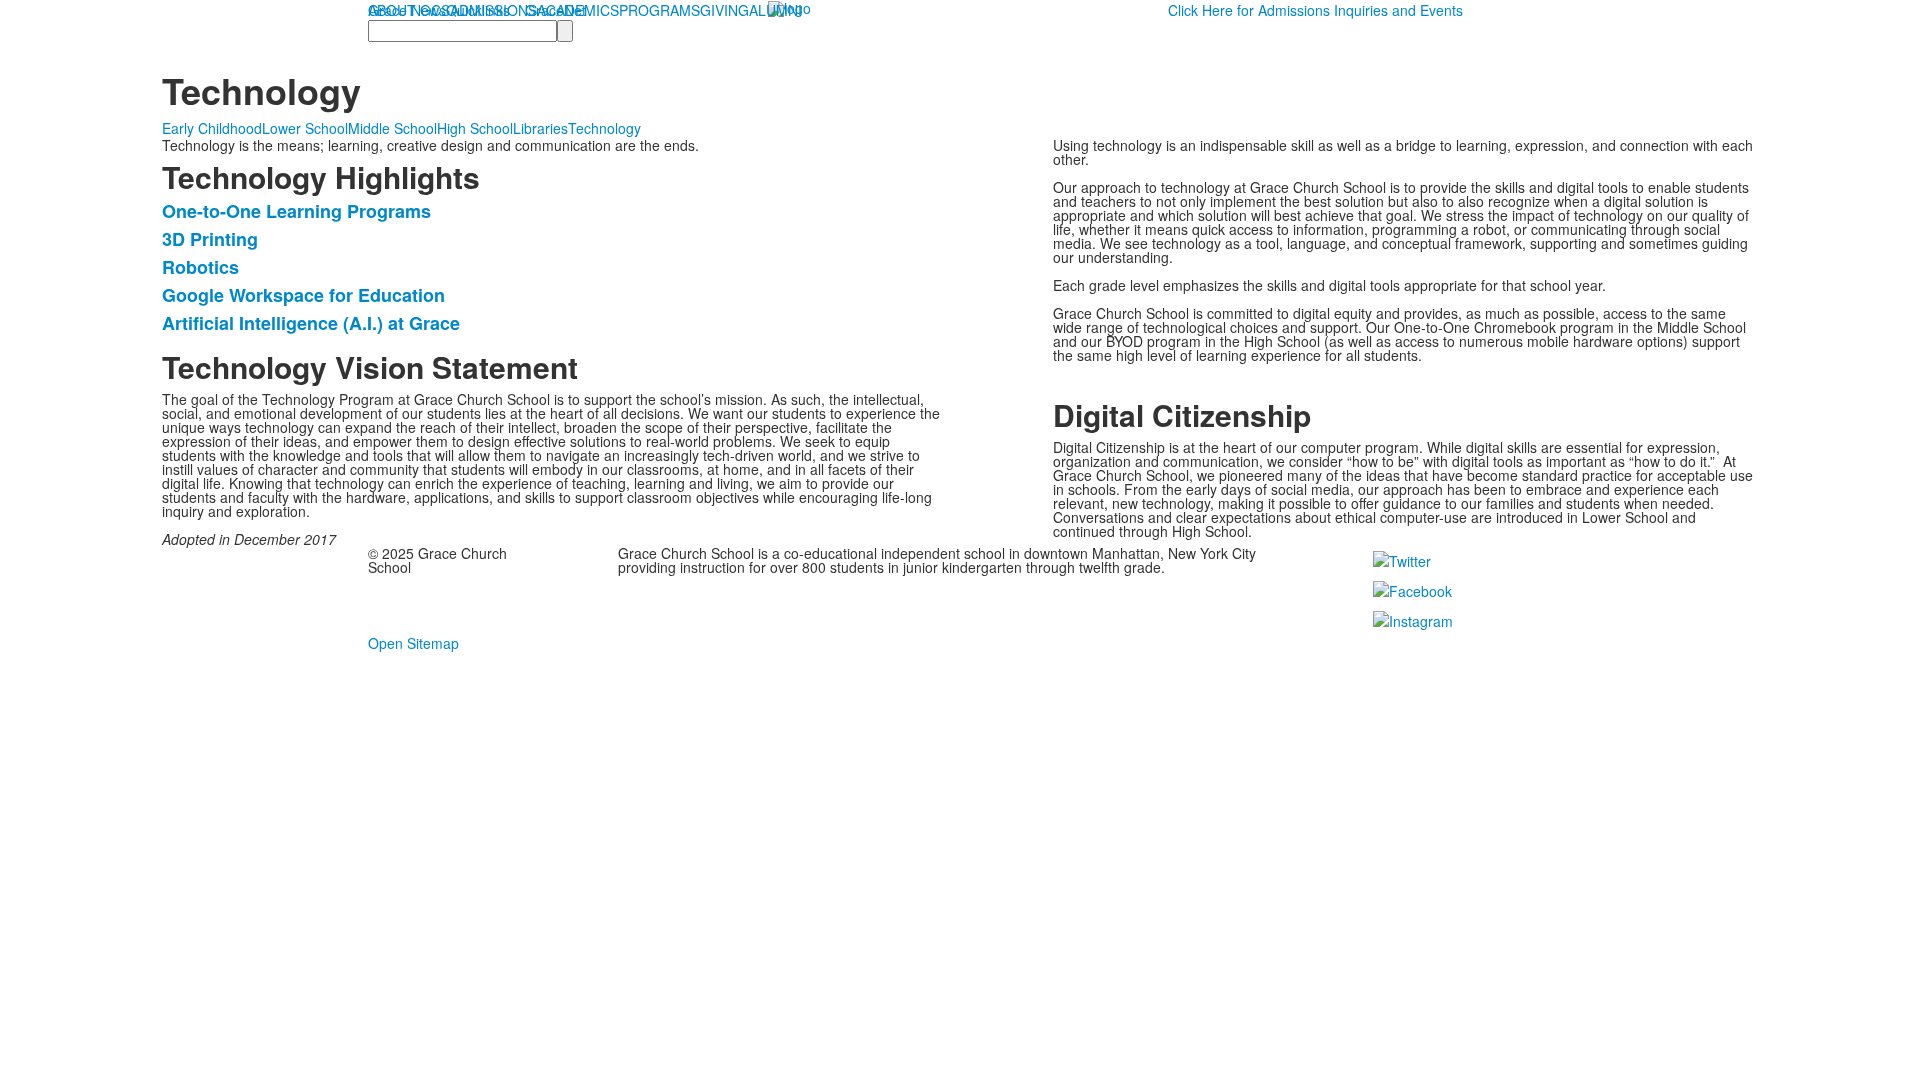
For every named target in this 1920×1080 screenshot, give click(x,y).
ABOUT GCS (409, 10)
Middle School (392, 128)
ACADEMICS (578, 10)
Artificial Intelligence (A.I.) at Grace (311, 323)
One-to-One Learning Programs (296, 211)
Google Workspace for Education (303, 295)
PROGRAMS (659, 10)
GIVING (724, 10)
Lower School (305, 128)
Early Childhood (212, 128)
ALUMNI (775, 10)
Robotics (200, 267)
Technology (604, 128)
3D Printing (210, 239)
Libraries (540, 128)
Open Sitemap (413, 643)
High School (475, 128)
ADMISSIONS (493, 10)
